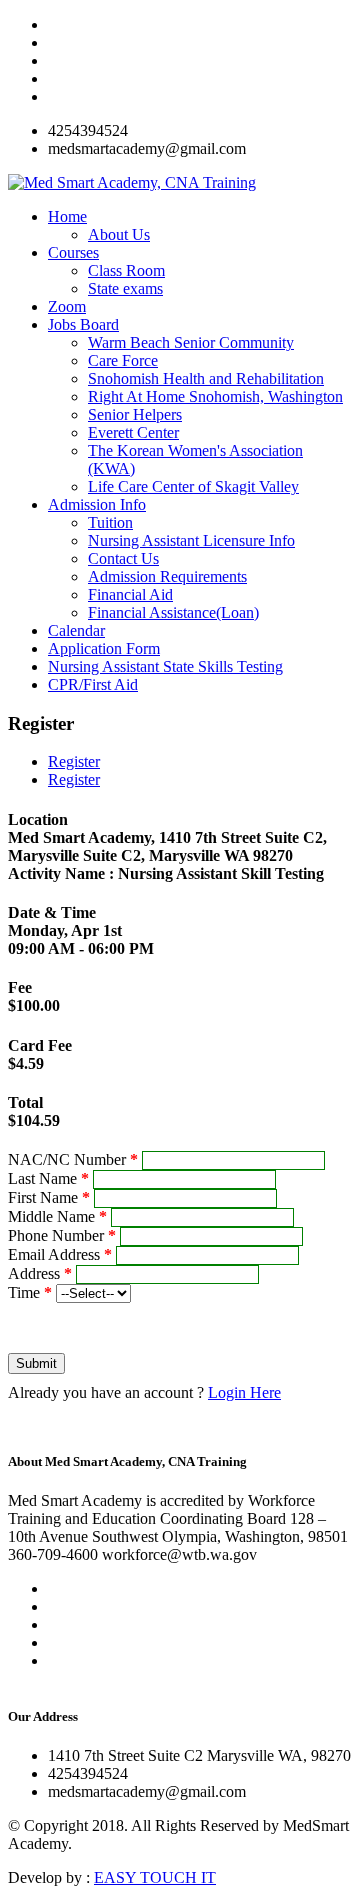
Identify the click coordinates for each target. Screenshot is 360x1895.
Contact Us (123, 558)
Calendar (76, 630)
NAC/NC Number (73, 1159)
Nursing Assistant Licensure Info (191, 540)
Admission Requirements (167, 576)
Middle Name (57, 1216)
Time (30, 1292)
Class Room (126, 270)
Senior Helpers (135, 414)
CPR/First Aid (93, 684)
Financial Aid (130, 594)
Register (74, 761)
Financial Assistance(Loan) (173, 612)
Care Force (123, 360)
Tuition (110, 522)
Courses (73, 252)
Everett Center (133, 432)
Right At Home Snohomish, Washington (215, 396)
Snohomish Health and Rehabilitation (206, 378)
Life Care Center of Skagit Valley (193, 486)
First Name (49, 1197)
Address (40, 1273)
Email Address (60, 1254)
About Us (119, 234)
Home (67, 216)
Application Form (104, 648)
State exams (125, 288)
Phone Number (62, 1235)
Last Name (48, 1178)
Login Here (244, 1392)
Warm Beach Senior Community (191, 342)
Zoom (67, 306)
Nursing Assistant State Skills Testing (165, 666)
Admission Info (97, 504)
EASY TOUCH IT (155, 1877)
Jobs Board (83, 324)
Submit (36, 1363)
